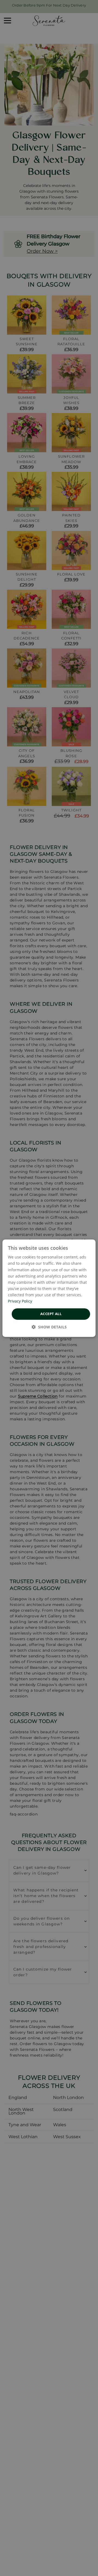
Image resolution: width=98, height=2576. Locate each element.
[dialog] (49, 1288)
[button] (49, 1327)
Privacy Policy (20, 1301)
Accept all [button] (51, 1314)
